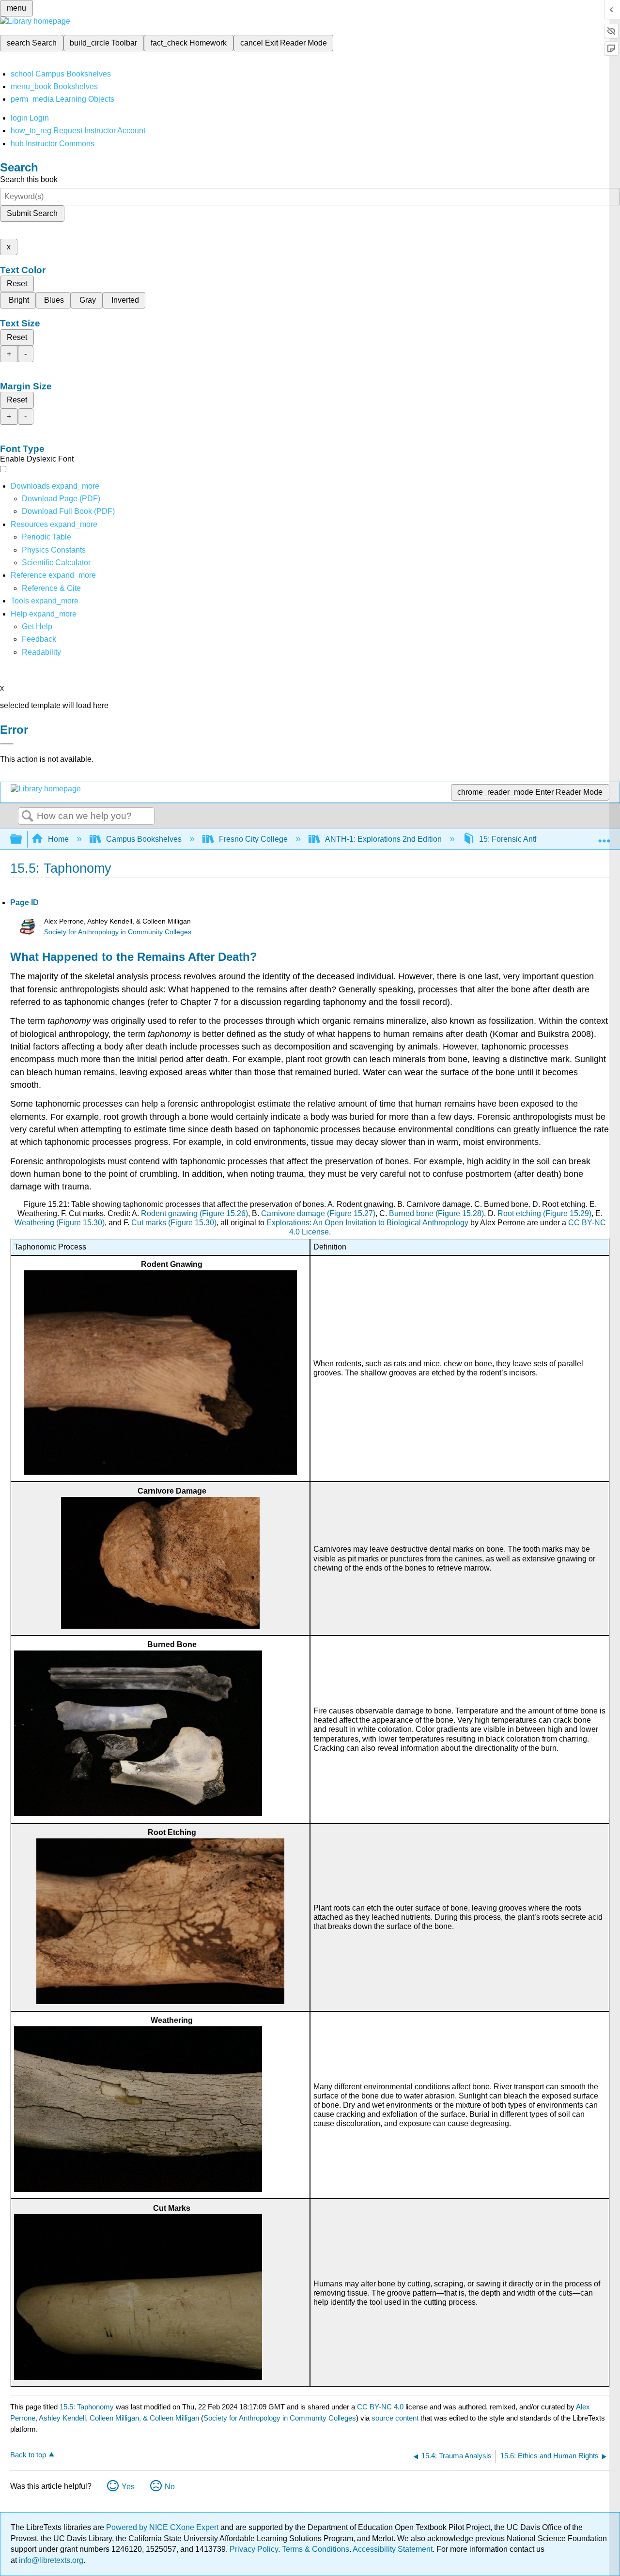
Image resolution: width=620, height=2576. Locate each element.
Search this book (29, 179)
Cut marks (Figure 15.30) (174, 1223)
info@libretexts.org (50, 2560)
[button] (39, 639)
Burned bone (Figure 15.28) (436, 1213)
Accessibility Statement (393, 2549)
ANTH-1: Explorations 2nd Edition (383, 839)
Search (28, 817)
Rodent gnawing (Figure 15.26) (194, 1213)
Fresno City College (253, 839)
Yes (128, 2487)
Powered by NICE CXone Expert (163, 2527)
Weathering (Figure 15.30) (60, 1223)
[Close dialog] (7, 744)
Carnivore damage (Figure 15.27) (318, 1213)
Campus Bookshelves (144, 839)
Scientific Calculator (56, 563)
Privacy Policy (254, 2549)
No (170, 2487)
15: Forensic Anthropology (524, 839)
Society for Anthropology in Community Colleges (118, 932)
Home (58, 839)
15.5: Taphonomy (87, 2407)
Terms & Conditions (316, 2549)
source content (395, 2418)
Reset (17, 284)
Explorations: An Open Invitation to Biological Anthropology (367, 1223)
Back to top (28, 2455)
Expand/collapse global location (604, 836)
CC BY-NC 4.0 (380, 2407)
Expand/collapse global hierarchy (22, 840)
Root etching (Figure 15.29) (544, 1213)
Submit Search (32, 213)
